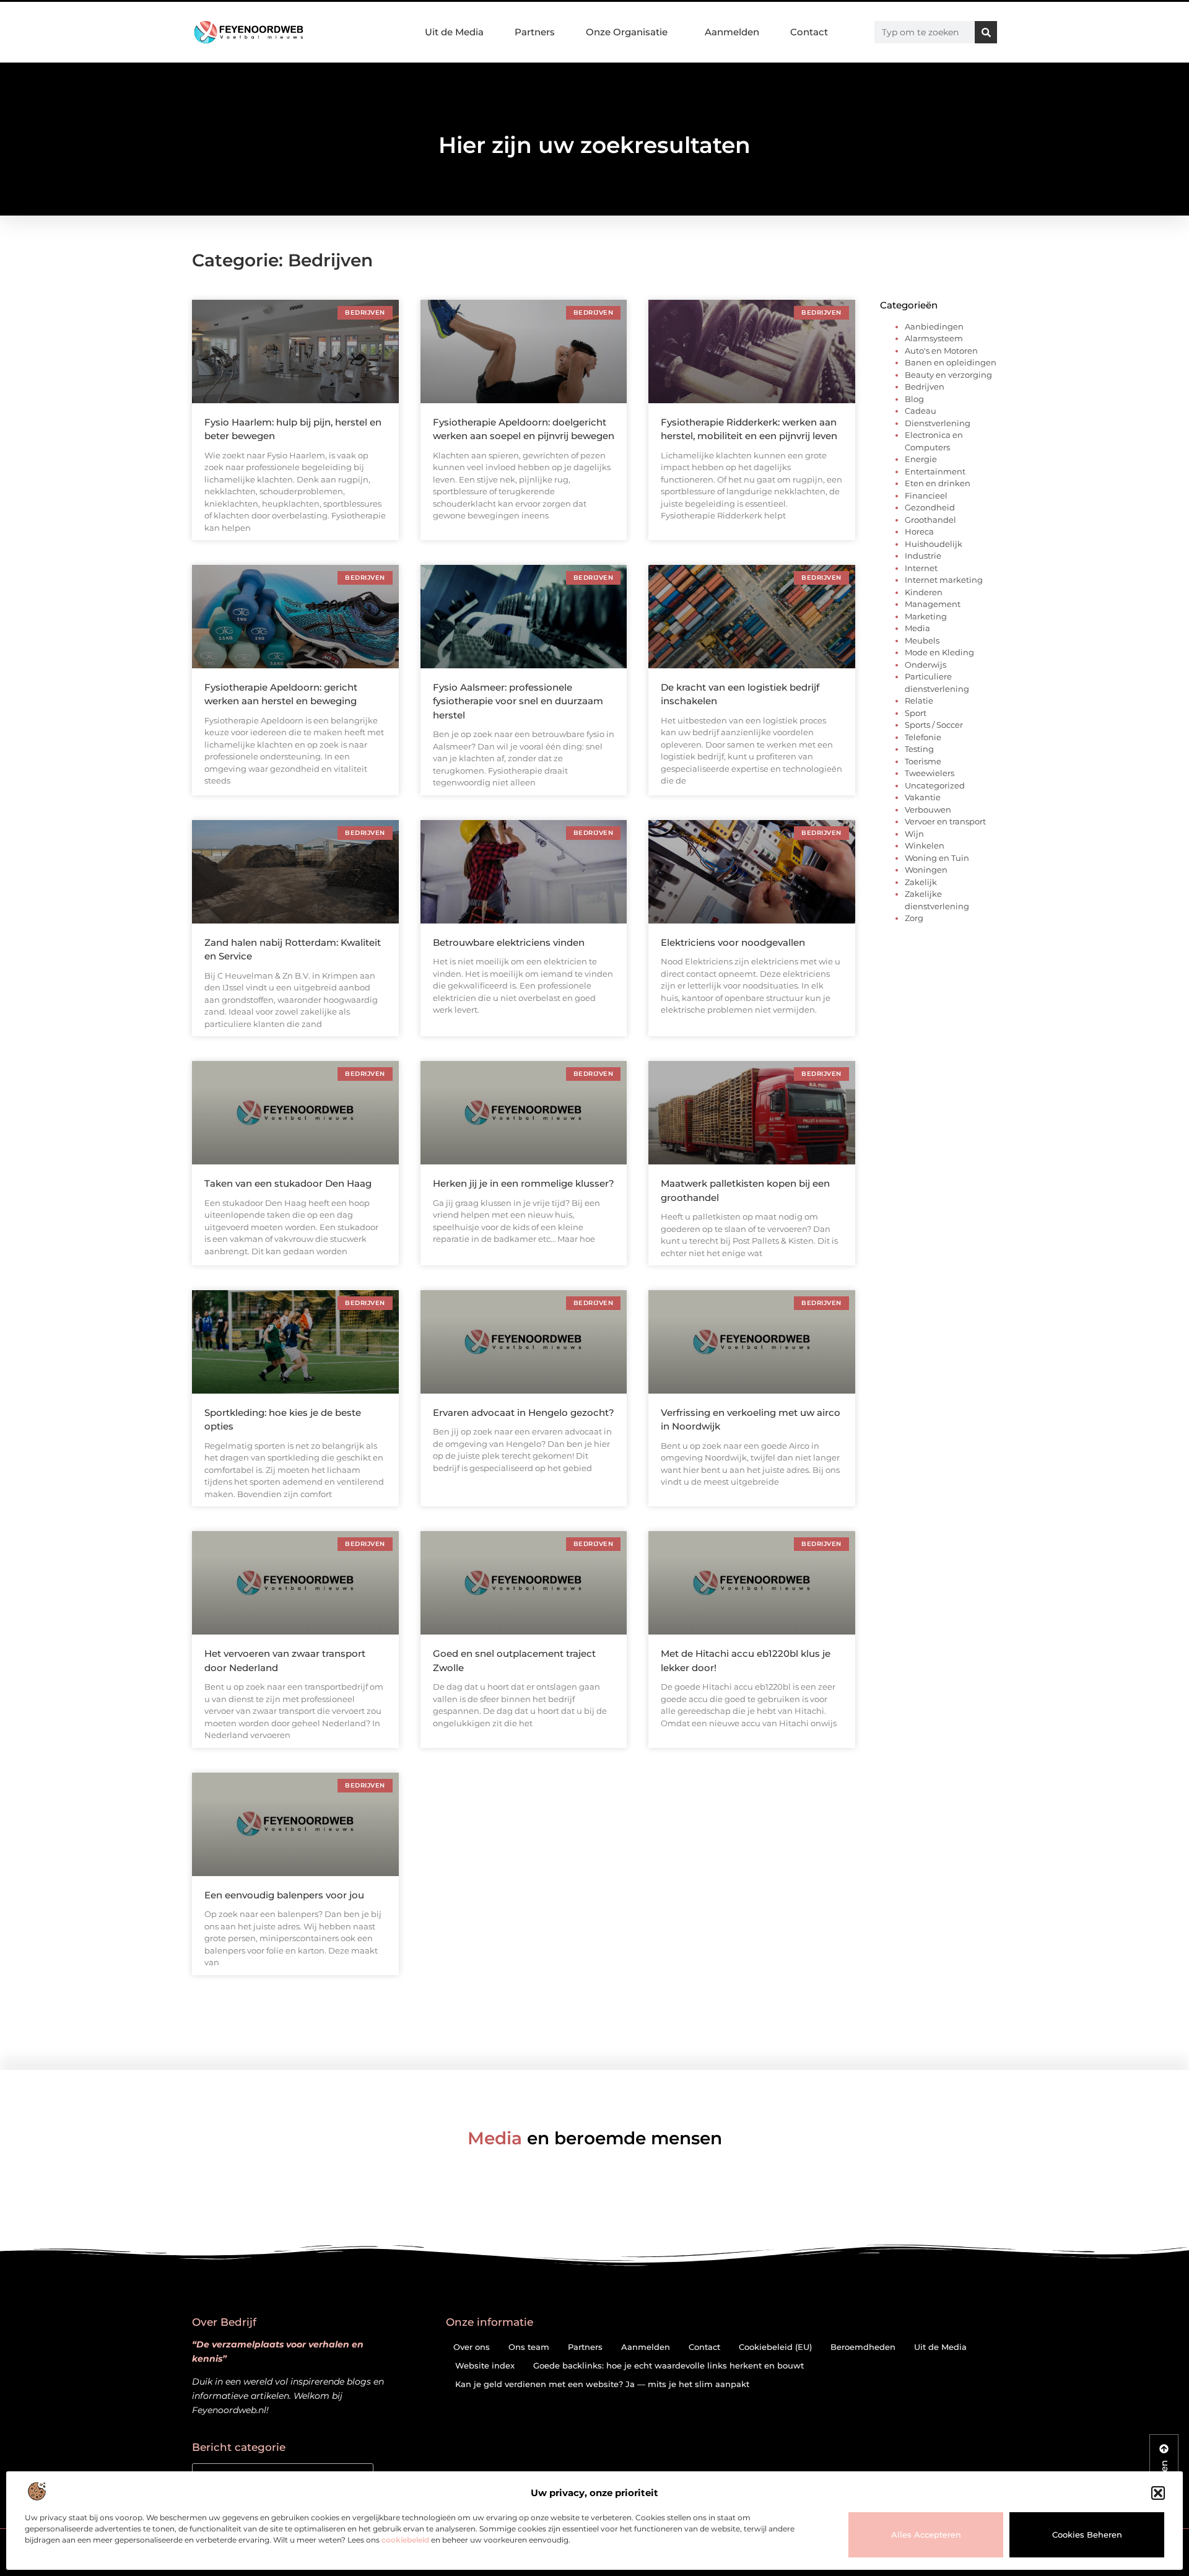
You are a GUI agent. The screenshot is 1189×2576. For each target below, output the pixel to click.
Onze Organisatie (627, 32)
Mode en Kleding (939, 652)
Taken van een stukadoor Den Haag (288, 1183)
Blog (914, 399)
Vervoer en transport (945, 821)
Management (933, 604)
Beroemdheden (863, 2347)
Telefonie (923, 737)
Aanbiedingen (934, 326)
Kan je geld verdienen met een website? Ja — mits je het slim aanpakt (602, 2384)
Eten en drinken (938, 483)
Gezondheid (930, 507)
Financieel (926, 496)
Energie (921, 459)
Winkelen (925, 845)
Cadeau (921, 411)
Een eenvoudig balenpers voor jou (284, 1895)
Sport (916, 713)
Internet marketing (944, 580)
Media (917, 628)
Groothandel (930, 520)
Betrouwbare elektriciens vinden (509, 942)
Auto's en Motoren (941, 351)
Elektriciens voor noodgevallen (733, 942)
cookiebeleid (405, 2540)
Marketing (926, 616)
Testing (919, 749)
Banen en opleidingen (951, 362)
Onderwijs (926, 665)
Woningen (926, 870)
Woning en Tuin (937, 858)
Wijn (914, 834)
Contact (809, 32)
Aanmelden (732, 32)
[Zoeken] (986, 32)
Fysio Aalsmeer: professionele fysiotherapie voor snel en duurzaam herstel (518, 701)
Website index (485, 2365)
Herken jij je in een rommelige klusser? (524, 1183)
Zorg (914, 918)
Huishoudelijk (934, 544)
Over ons (472, 2347)
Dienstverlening (938, 423)
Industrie (923, 556)
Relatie (919, 701)
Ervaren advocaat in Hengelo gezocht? (524, 1412)
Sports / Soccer (934, 725)
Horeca (919, 531)
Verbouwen (928, 810)
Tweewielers (930, 773)
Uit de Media (454, 32)
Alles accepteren (926, 2535)
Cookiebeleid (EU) (775, 2347)
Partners (535, 32)
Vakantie (923, 797)
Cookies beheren (1087, 2535)
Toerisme (923, 761)
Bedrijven (925, 386)
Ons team (529, 2347)
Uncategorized (935, 785)
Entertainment (935, 471)
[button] (1158, 2493)
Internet (921, 568)
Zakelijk (921, 882)
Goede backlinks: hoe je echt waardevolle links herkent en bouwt (669, 2365)
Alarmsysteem (934, 338)
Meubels (922, 640)
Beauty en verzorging (948, 375)
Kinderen (924, 592)
